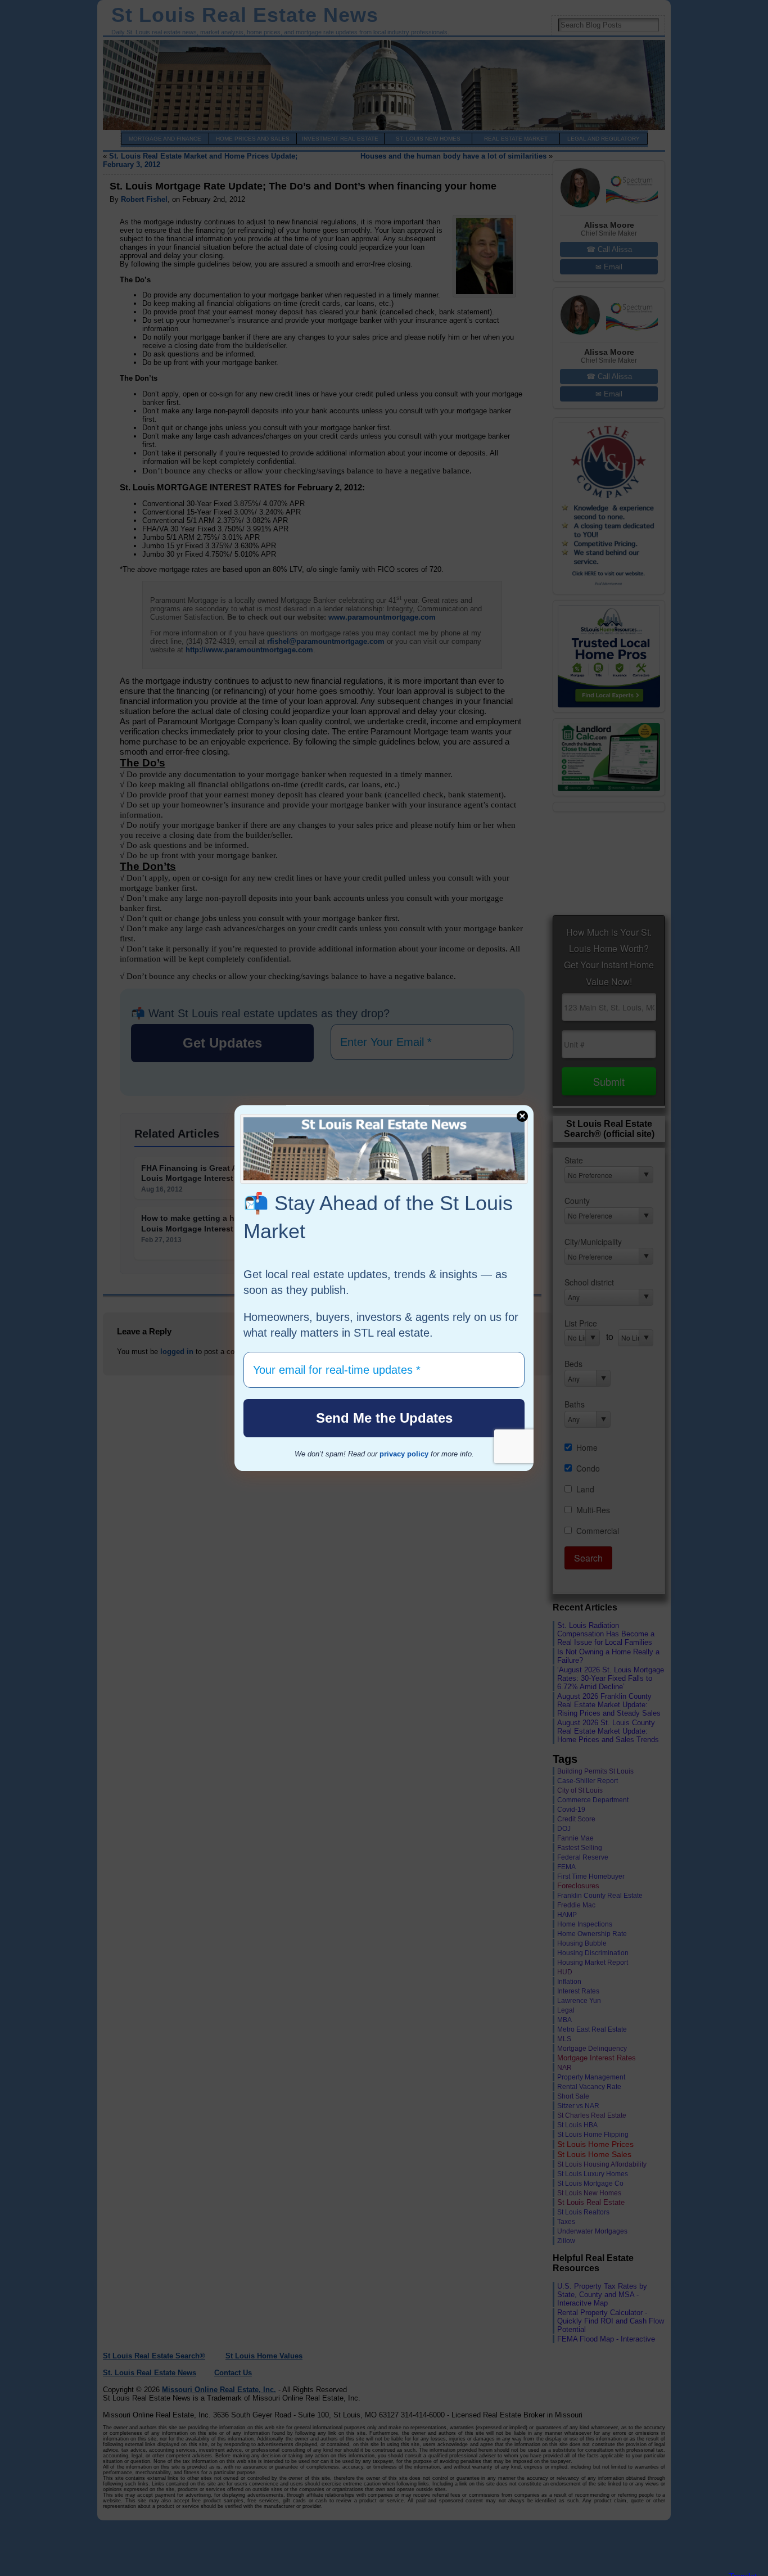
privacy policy (404, 1454)
